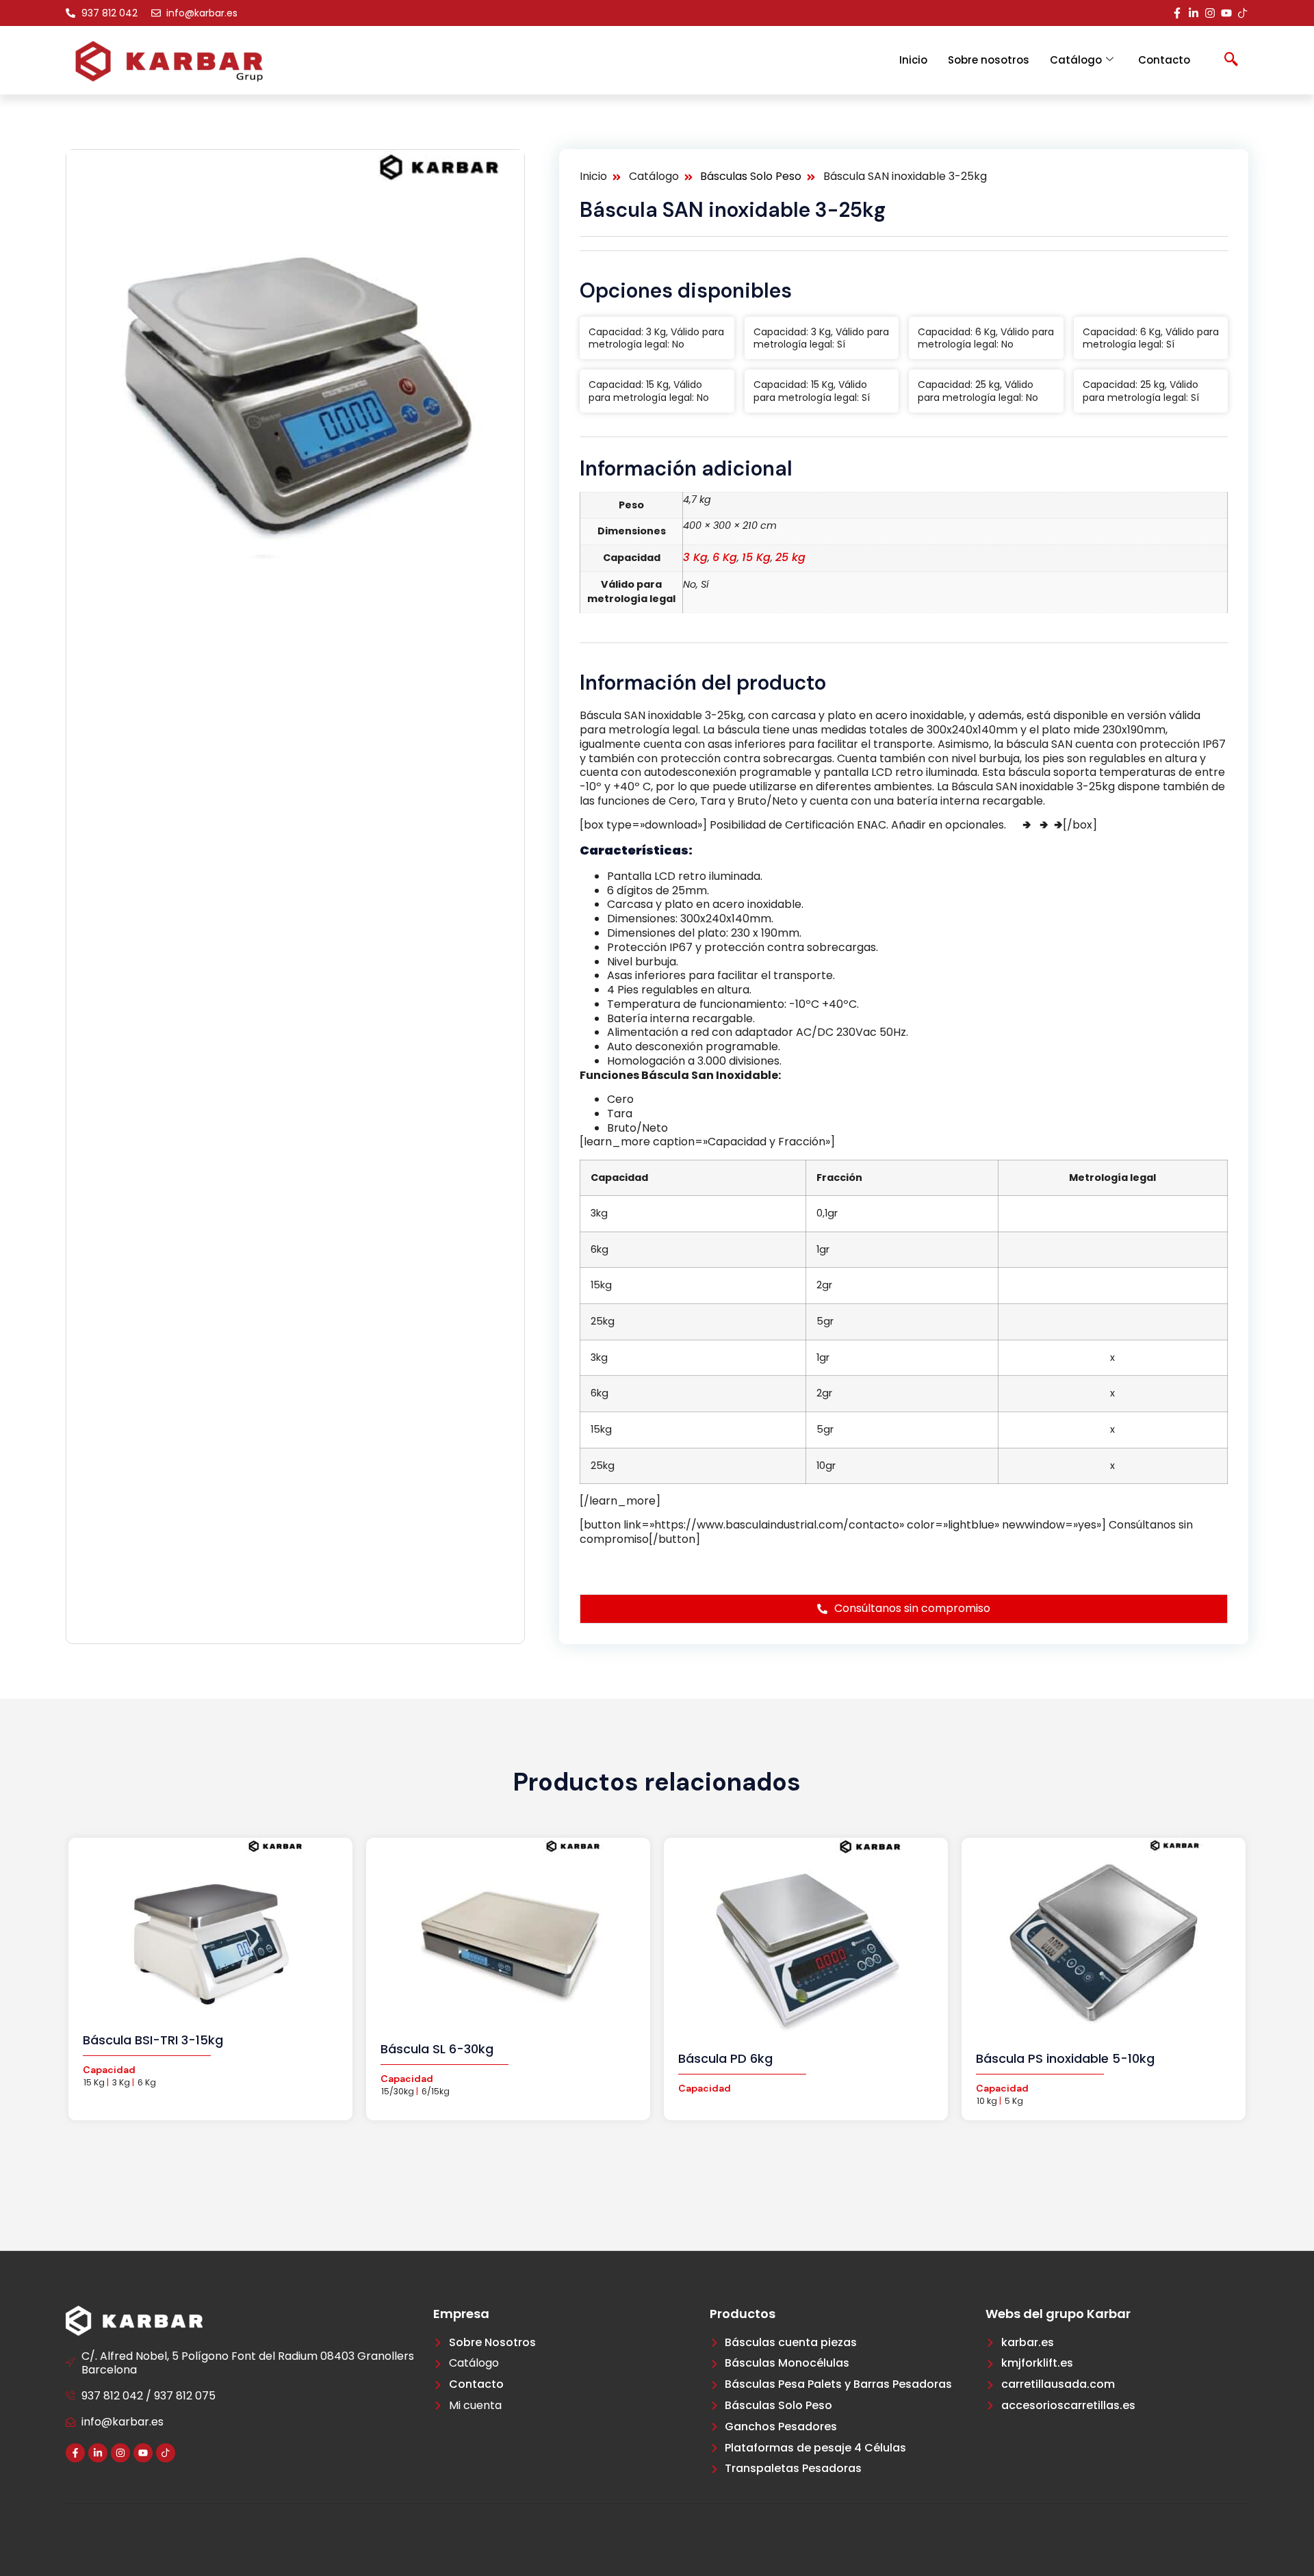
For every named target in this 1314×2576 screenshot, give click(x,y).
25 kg (790, 557)
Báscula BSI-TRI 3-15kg (153, 2040)
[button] (1231, 60)
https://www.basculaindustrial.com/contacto (708, 1563)
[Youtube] (1226, 13)
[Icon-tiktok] (1243, 13)
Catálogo (1076, 60)
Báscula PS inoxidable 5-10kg (1065, 2058)
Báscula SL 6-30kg (437, 2049)
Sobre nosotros (989, 60)
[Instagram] (1210, 13)
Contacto (1164, 60)
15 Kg (756, 557)
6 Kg (725, 557)
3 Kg (695, 557)
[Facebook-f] (1177, 13)
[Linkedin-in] (1194, 13)
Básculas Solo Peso (751, 177)
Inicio (913, 60)
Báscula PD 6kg (725, 2058)
